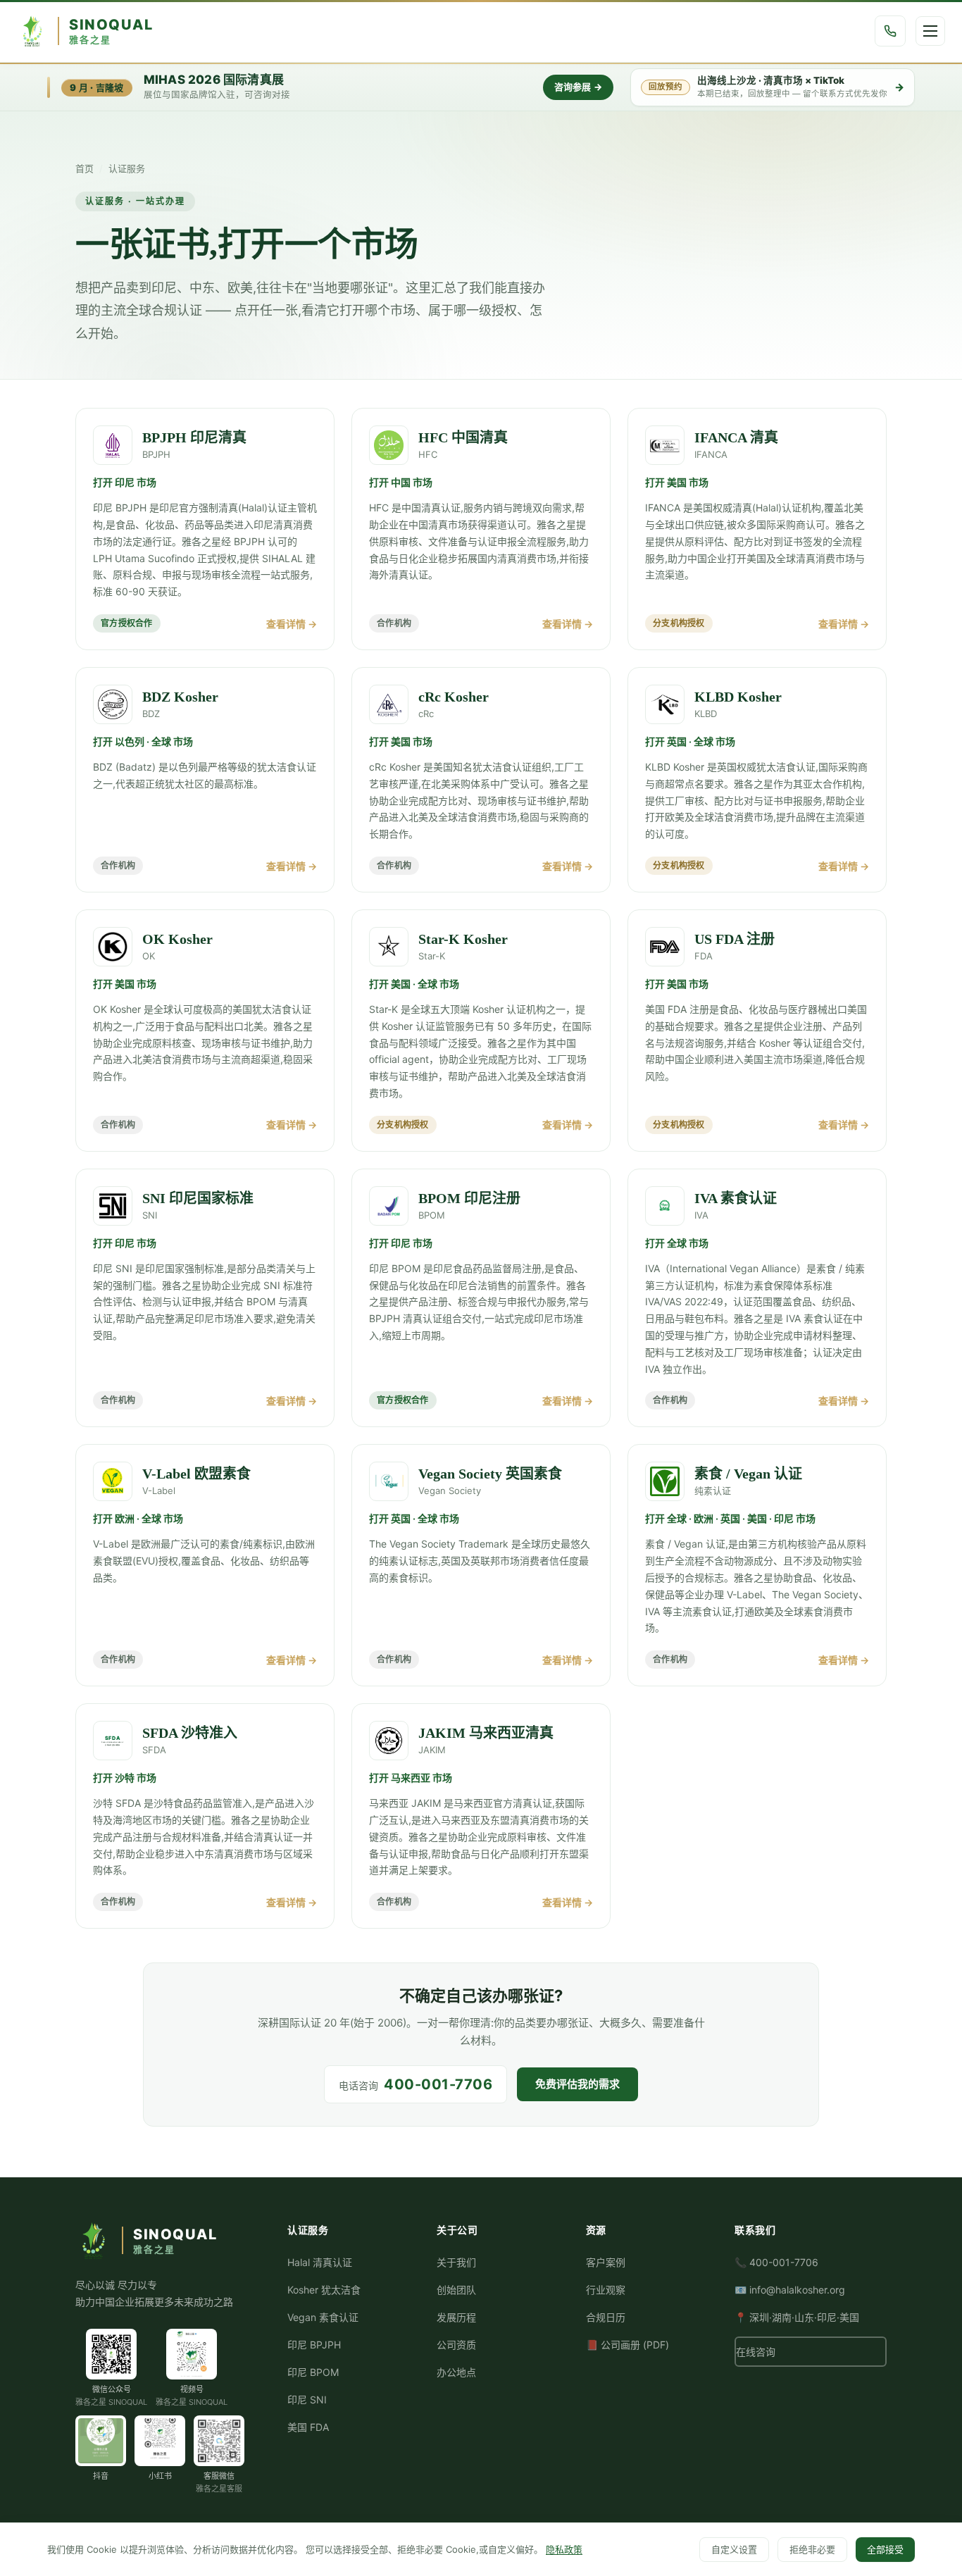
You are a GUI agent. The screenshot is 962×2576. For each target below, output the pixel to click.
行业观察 (606, 2290)
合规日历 (606, 2317)
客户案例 (606, 2262)
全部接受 (885, 2549)
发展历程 (456, 2317)
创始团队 (456, 2290)
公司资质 (456, 2345)
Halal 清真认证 (320, 2262)
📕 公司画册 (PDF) (627, 2345)
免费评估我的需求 (577, 2084)
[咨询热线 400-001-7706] (890, 31)
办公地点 (456, 2372)
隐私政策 (564, 2549)
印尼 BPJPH (314, 2345)
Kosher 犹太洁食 (324, 2290)
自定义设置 (734, 2549)
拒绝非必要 (812, 2549)
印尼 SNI (307, 2400)
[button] (111, 2354)
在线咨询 (756, 2352)
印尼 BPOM (313, 2372)
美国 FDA (308, 2427)
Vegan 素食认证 (323, 2317)
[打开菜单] (930, 31)
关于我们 (456, 2262)
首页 (85, 168)
